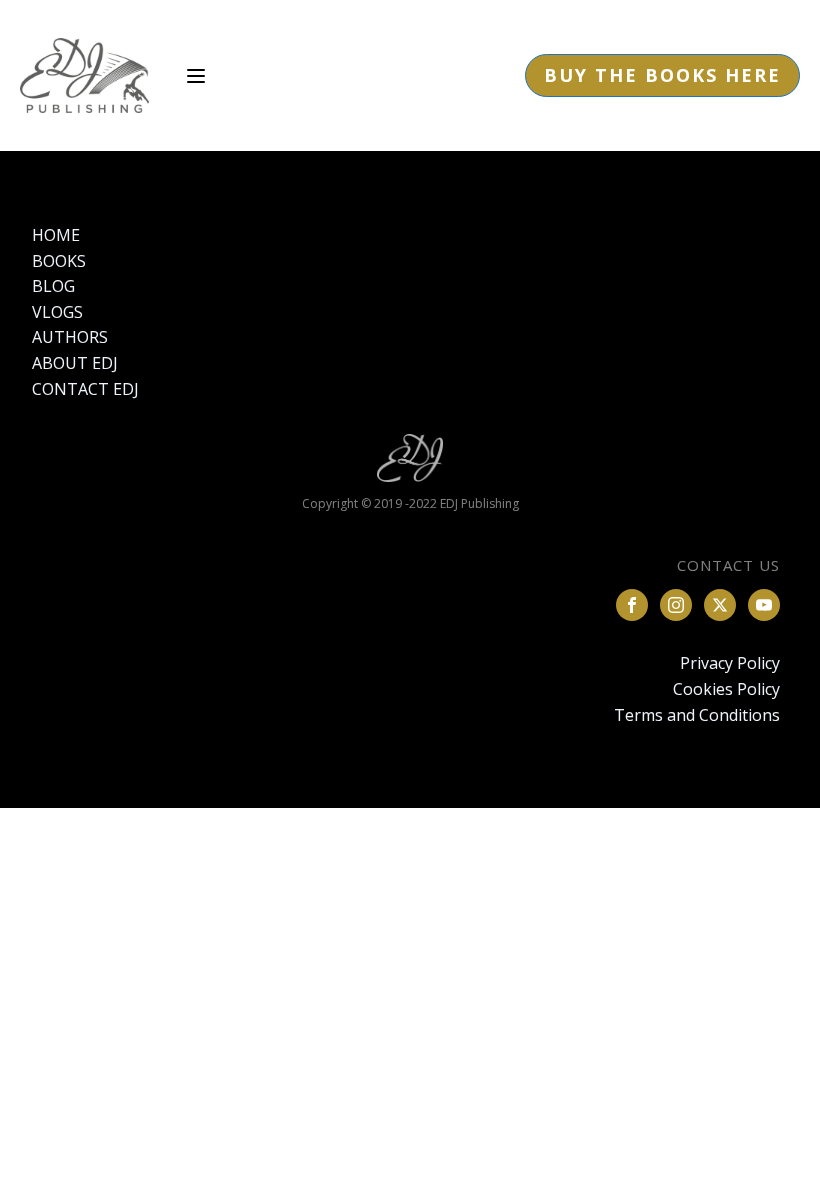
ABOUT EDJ (75, 363)
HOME (56, 235)
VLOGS (57, 312)
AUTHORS (70, 337)
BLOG (53, 286)
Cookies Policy (726, 689)
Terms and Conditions (697, 715)
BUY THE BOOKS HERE (662, 75)
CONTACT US (728, 565)
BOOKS (59, 261)
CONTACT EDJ (85, 389)
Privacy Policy (730, 663)
